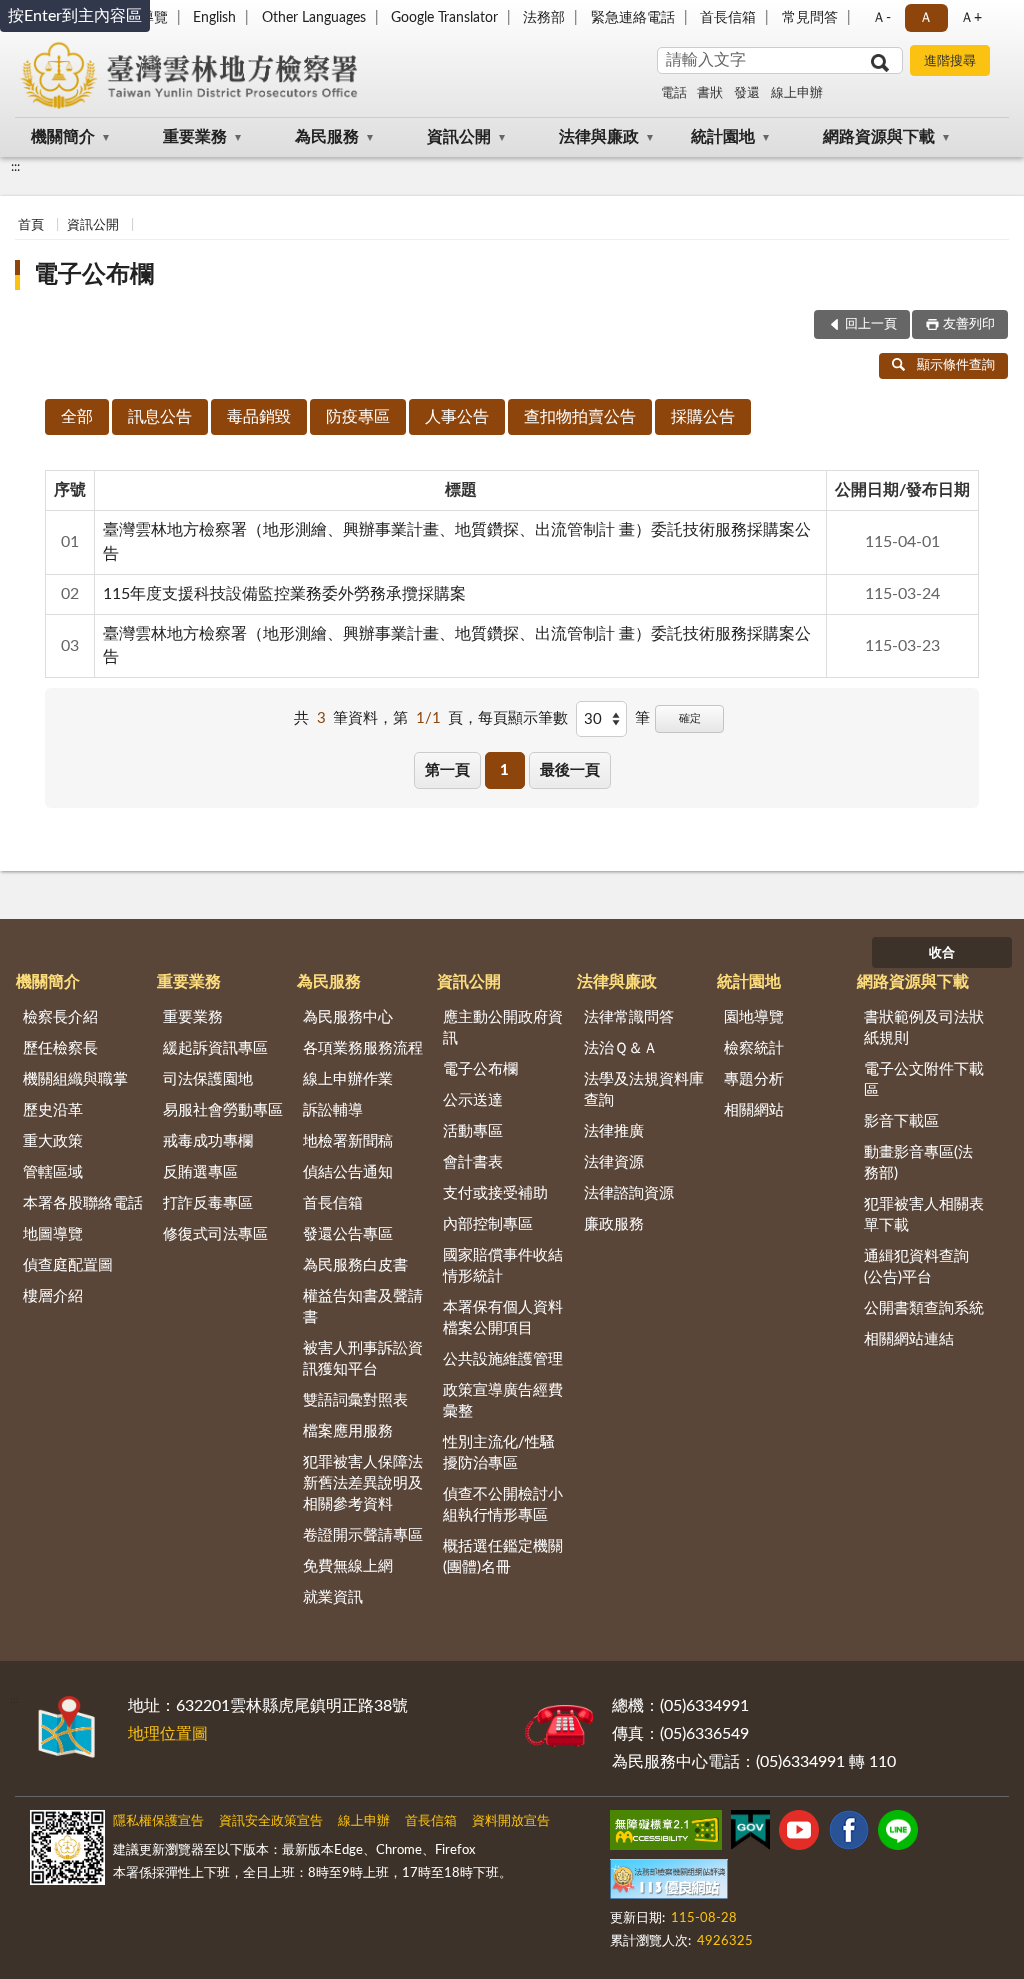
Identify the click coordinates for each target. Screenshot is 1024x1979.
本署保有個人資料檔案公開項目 (503, 1318)
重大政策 (53, 1141)
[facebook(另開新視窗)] (849, 1834)
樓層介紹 (53, 1296)
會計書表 (473, 1162)
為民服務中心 (348, 1017)
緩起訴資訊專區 (215, 1048)
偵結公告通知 (348, 1172)
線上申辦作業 (348, 1079)
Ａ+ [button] (971, 18)
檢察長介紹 (60, 1017)
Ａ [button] (926, 18)
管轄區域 (53, 1172)
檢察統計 (754, 1048)
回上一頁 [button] (871, 324)
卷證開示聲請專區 (363, 1535)
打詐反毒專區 (208, 1203)
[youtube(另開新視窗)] (799, 1834)
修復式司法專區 (215, 1234)
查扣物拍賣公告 (580, 417)
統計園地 (723, 137)
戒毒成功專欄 (208, 1141)
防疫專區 (358, 417)
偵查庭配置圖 (68, 1265)
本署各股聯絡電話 (83, 1203)
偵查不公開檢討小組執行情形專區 (503, 1505)
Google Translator (444, 18)
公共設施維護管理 (503, 1359)
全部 (77, 417)
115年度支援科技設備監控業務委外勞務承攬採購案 (284, 594)
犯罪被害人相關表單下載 (924, 1215)
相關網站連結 (909, 1339)
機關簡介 (63, 137)
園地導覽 (754, 1017)
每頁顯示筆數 (523, 718)
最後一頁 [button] (570, 770)
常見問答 (810, 18)
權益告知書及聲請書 (363, 1307)
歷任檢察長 (60, 1048)
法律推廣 (614, 1131)
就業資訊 (333, 1597)
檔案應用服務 (348, 1431)
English (214, 18)
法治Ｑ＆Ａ (621, 1048)
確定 (690, 718)
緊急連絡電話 (633, 18)
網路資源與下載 (879, 137)
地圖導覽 (53, 1234)
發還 (747, 93)
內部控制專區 (488, 1224)
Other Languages (314, 18)
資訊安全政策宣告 (271, 1821)
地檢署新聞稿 (348, 1141)
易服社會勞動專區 (223, 1110)
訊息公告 (160, 417)
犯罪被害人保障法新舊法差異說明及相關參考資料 (363, 1483)
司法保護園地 (208, 1079)
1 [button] (504, 770)
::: (15, 167)
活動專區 (473, 1131)
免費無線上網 (348, 1566)
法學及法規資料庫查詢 (644, 1090)
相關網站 (754, 1110)
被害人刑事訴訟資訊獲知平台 (363, 1359)
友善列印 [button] (969, 324)
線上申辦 (797, 93)
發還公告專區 (348, 1234)
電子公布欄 (94, 275)
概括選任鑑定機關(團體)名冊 (503, 1557)
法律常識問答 (629, 1017)
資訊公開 (459, 137)
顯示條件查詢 (956, 365)
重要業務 (195, 137)
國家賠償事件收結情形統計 (503, 1266)
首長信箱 (728, 18)
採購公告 (703, 417)
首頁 (31, 225)
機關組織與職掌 (75, 1079)
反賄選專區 (200, 1172)
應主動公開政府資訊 (503, 1028)
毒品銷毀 (259, 417)
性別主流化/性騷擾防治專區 (499, 1453)
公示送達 (473, 1100)
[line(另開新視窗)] (898, 1834)
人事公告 (457, 417)
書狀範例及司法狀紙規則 (924, 1028)
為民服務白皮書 (355, 1265)
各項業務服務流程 (363, 1048)
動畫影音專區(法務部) (918, 1163)
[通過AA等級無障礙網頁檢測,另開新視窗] (666, 1834)
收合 (942, 953)
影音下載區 (901, 1121)
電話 (674, 93)
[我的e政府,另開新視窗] (750, 1834)
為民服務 (327, 137)
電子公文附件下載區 (924, 1080)
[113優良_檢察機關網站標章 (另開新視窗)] (669, 1883)
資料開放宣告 (511, 1821)
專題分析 (754, 1079)
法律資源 (614, 1162)
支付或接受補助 (495, 1193)
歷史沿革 (53, 1110)
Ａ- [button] (881, 18)
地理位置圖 (168, 1734)
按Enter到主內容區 (75, 16)
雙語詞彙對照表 (355, 1400)
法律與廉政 (599, 137)
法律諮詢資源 (629, 1193)
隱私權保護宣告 (158, 1821)
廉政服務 (614, 1224)
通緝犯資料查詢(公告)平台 (916, 1267)
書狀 (710, 93)
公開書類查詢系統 (924, 1308)
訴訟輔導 (333, 1110)
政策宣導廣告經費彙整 (503, 1401)
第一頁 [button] (447, 770)
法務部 (544, 18)
